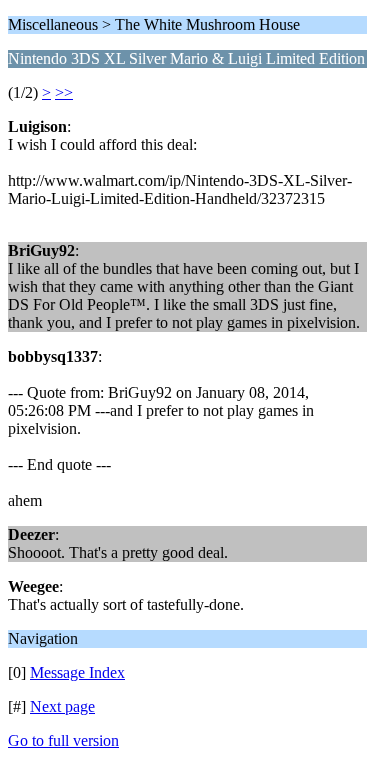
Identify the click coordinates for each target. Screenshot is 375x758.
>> (64, 92)
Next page (62, 706)
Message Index (77, 672)
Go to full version (63, 740)
